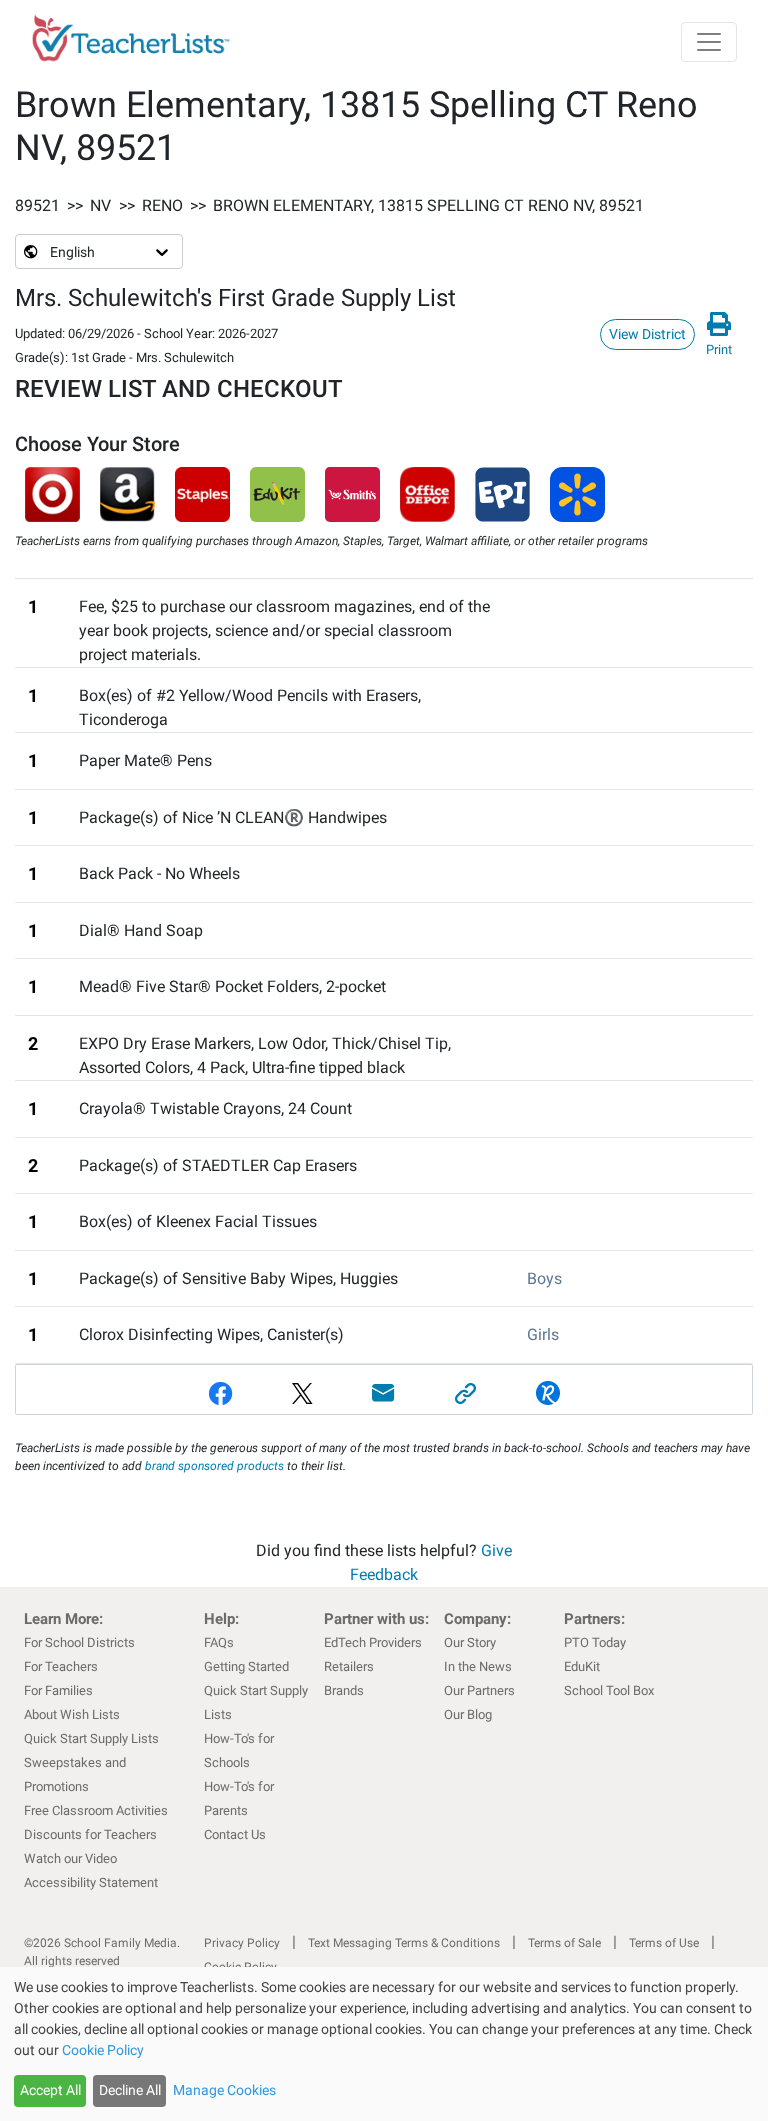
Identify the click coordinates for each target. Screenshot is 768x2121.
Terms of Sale (564, 1943)
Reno (162, 205)
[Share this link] (466, 1393)
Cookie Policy (103, 2050)
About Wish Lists (72, 1714)
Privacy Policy (242, 1943)
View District (647, 334)
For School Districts (79, 1642)
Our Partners (479, 1690)
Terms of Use (664, 1943)
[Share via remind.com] (548, 1393)
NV (100, 205)
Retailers (349, 1666)
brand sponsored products (214, 1466)
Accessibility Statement (91, 1882)
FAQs (219, 1642)
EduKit (582, 1666)
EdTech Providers (373, 1642)
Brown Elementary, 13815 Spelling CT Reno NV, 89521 (428, 205)
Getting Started (246, 1666)
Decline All (130, 2090)
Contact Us (235, 1834)
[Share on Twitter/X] (302, 1393)
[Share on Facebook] (221, 1393)
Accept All (50, 2090)
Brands (344, 1690)
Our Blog (468, 1714)
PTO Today (595, 1642)
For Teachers (61, 1666)
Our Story (470, 1642)
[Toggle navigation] (709, 42)
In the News (478, 1666)
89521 (37, 205)
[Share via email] (384, 1393)
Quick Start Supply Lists (91, 1738)
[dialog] (384, 2044)
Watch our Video (70, 1858)
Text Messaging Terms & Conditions (404, 1943)
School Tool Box (609, 1690)
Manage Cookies (224, 2090)
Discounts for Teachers (90, 1834)
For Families (58, 1690)
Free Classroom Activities (96, 1810)
